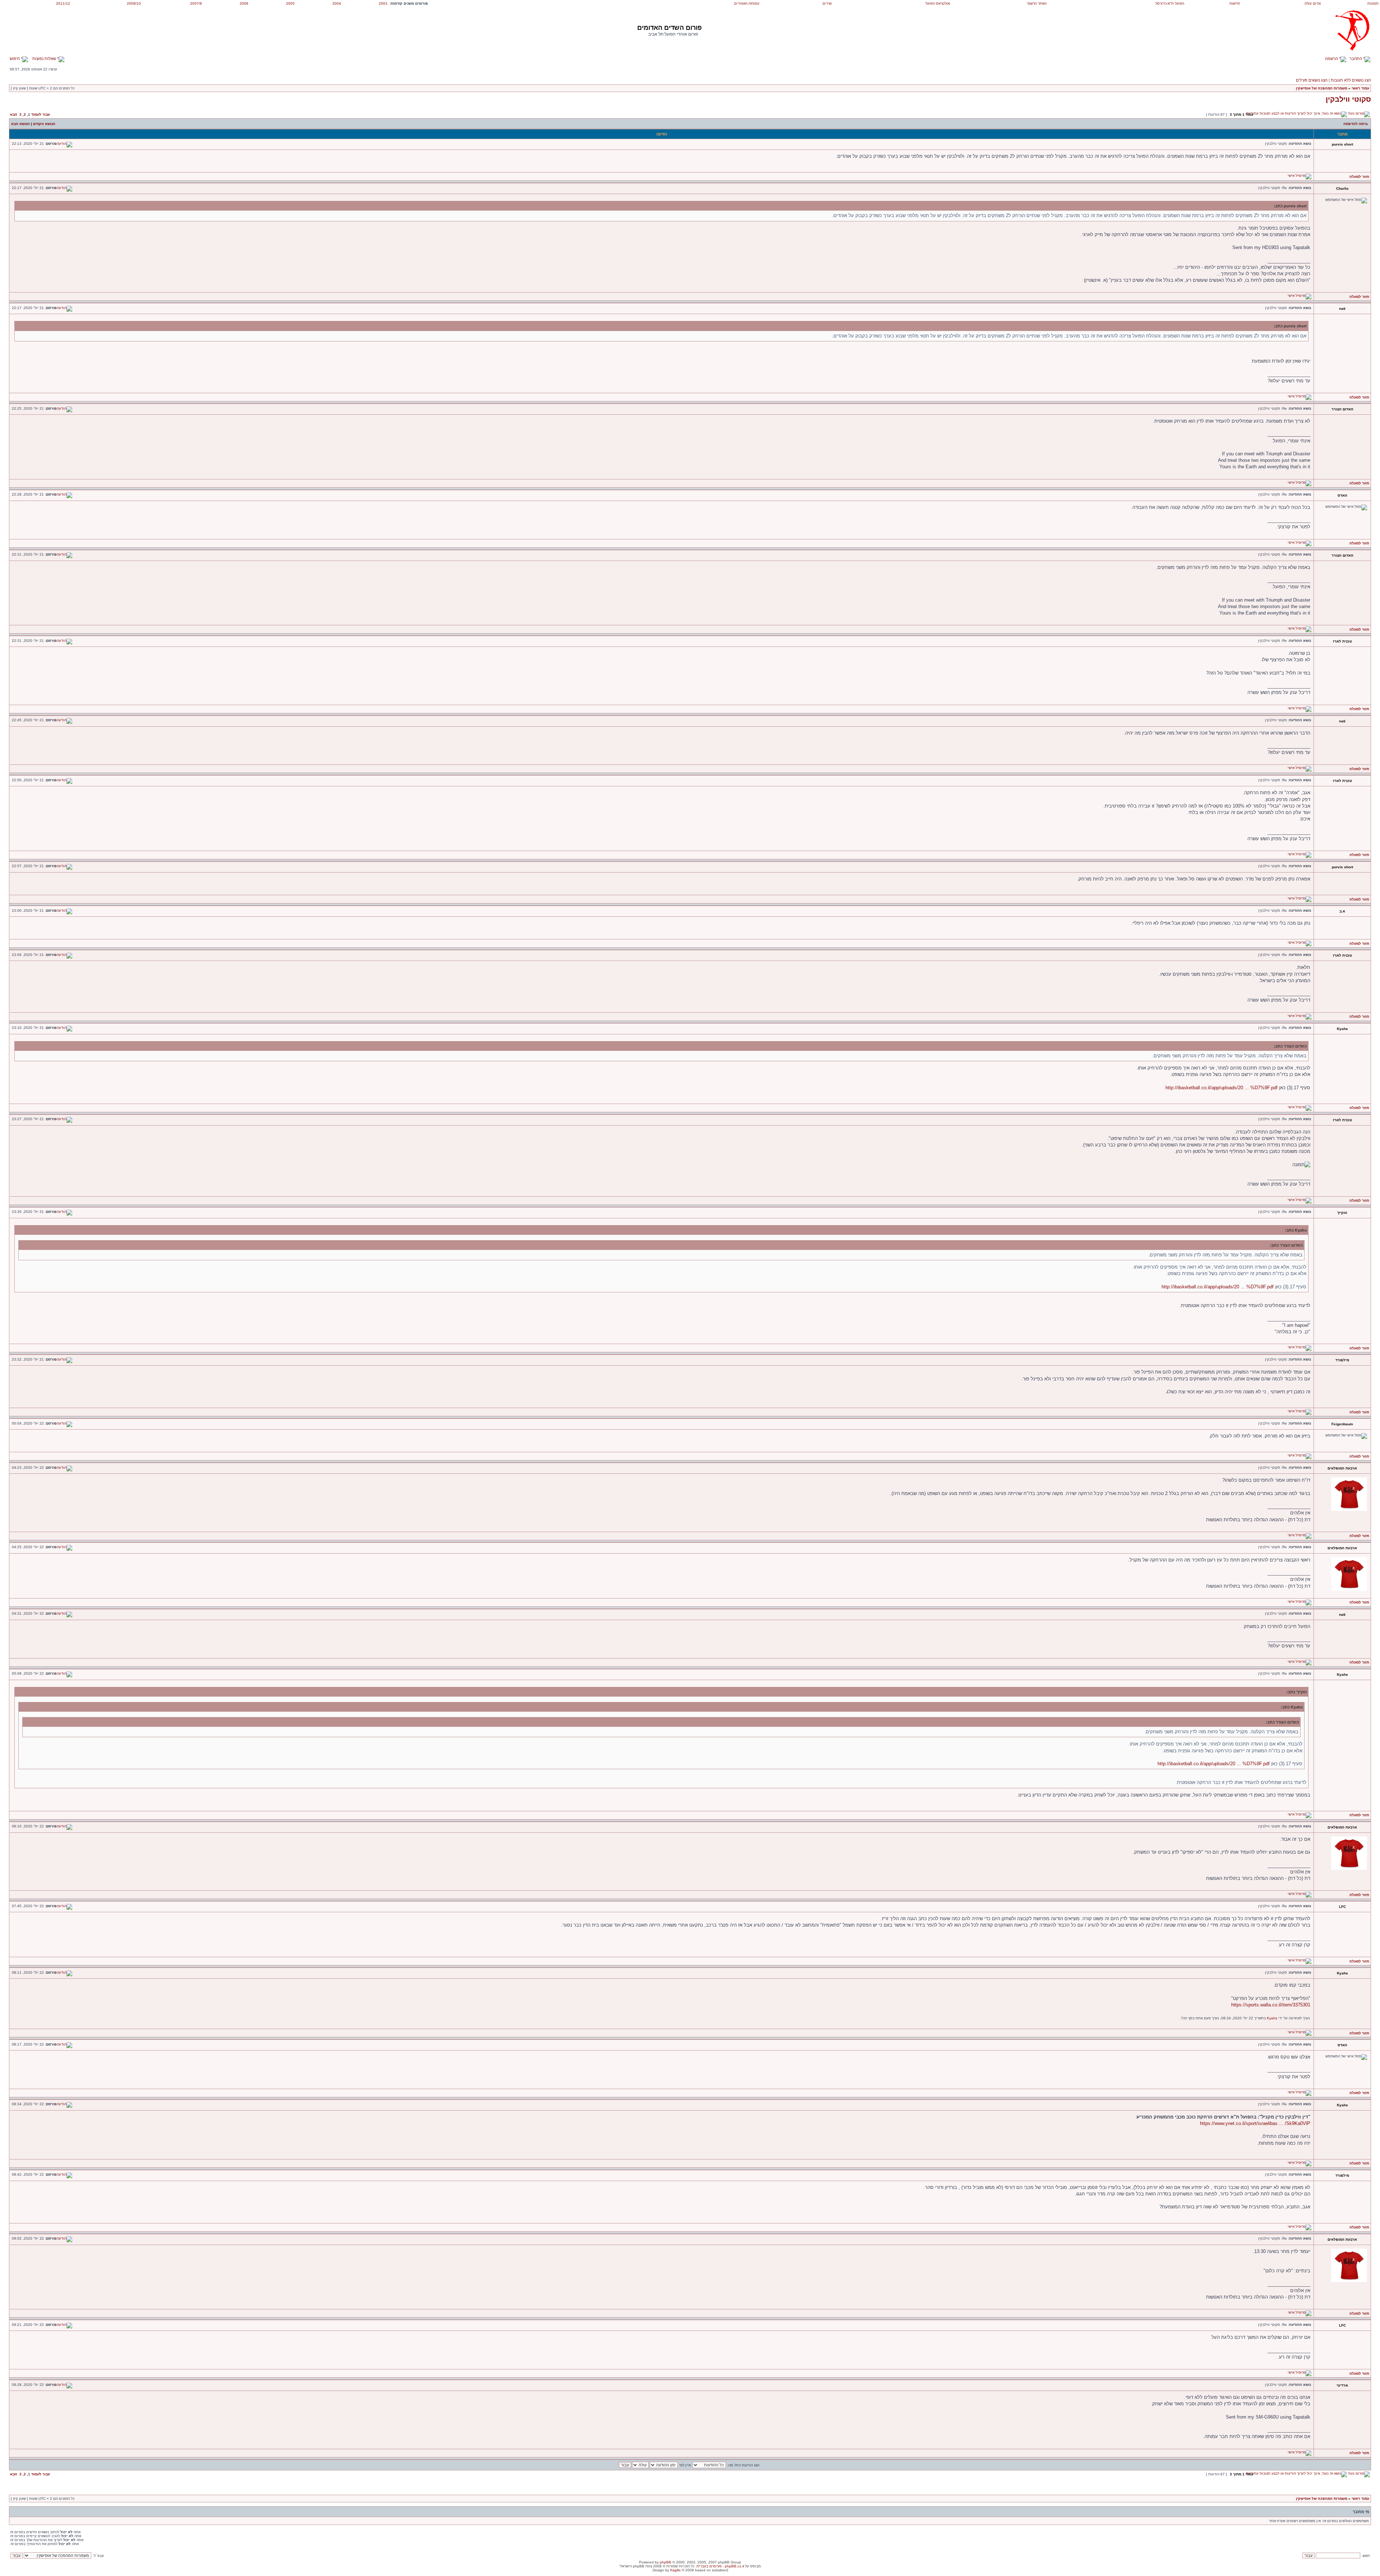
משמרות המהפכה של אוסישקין (1322, 88)
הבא (14, 114)
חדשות (1235, 3)
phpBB (666, 2562)
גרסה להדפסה (1356, 124)
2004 (337, 3)
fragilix (675, 2570)
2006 (244, 3)
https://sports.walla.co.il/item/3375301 (1271, 2005)
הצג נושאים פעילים (1312, 80)
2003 (383, 3)
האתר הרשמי (1037, 3)
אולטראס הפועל (938, 3)
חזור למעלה (1359, 177)
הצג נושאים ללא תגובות (1351, 80)
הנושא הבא (20, 124)
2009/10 (134, 3)
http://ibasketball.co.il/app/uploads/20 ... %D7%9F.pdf (1222, 1088)
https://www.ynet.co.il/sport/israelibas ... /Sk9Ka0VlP (1255, 2123)
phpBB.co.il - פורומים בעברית (720, 2566)
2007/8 (196, 3)
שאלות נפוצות (45, 59)
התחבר (1356, 59)
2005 (290, 3)
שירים (827, 3)
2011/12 (63, 3)
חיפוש (15, 59)
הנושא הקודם (44, 124)
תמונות (1373, 3)
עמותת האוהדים (747, 3)
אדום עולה (1313, 3)
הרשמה (1332, 59)
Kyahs (1272, 2018)
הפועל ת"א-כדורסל (1170, 3)
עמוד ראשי (1360, 88)
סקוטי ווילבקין (1348, 99)
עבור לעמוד (41, 114)
